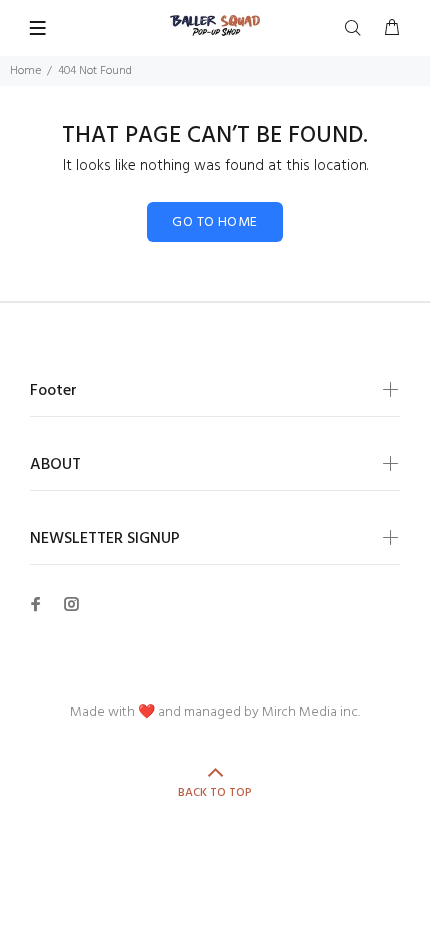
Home (25, 71)
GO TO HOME (214, 222)
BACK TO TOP (215, 793)
